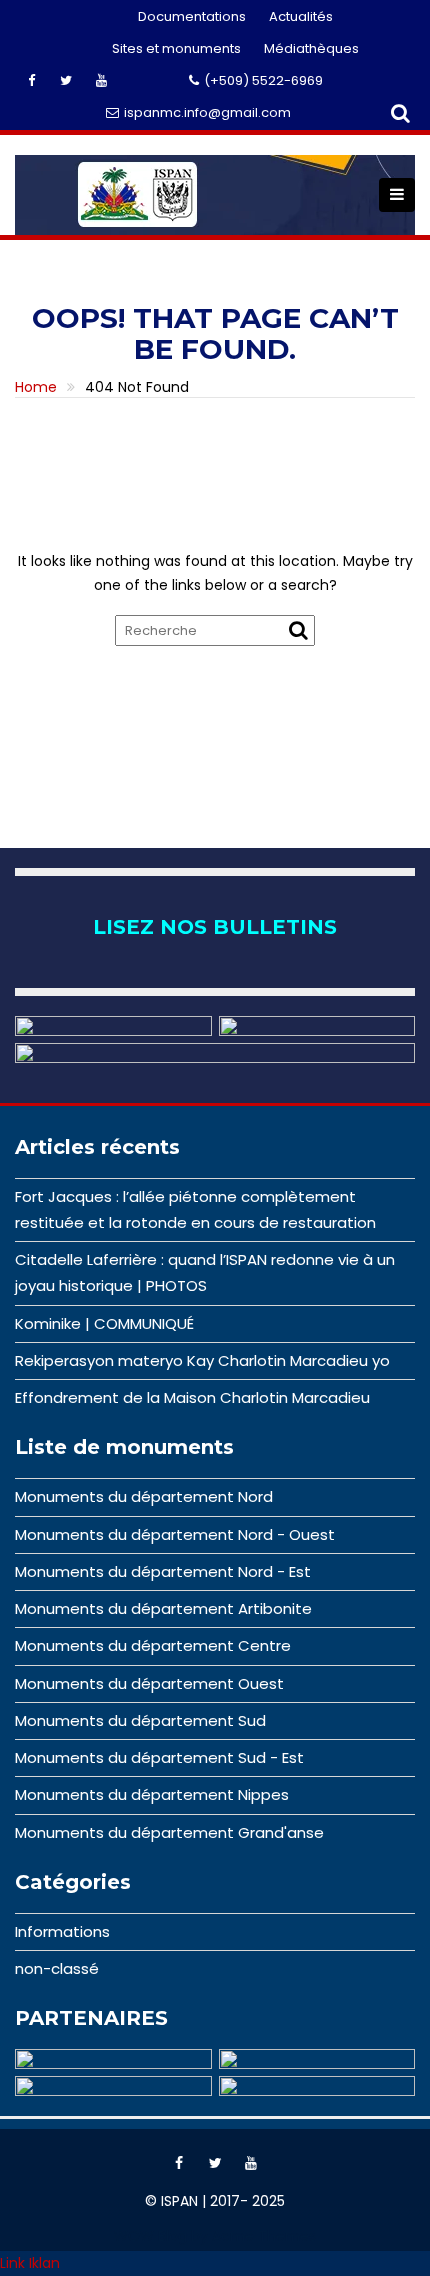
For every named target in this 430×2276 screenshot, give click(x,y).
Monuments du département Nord (144, 1496)
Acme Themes (264, 2236)
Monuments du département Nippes (152, 1794)
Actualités (301, 16)
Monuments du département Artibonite (163, 1608)
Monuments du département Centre (153, 1645)
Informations (62, 1931)
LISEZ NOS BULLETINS (215, 927)
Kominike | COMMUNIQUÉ (104, 1323)
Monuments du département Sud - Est (159, 1757)
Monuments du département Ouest (149, 1683)
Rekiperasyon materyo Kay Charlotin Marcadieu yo (202, 1360)
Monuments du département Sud (140, 1720)
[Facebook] (179, 2163)
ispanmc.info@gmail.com (207, 112)
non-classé (57, 1968)
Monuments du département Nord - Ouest (175, 1534)
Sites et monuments (176, 48)
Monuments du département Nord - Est (163, 1571)
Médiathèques (311, 48)
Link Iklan (30, 2263)
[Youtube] (251, 2163)
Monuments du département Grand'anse (169, 1832)
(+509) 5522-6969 (263, 80)
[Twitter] (215, 2163)
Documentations (192, 16)
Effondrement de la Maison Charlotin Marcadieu (192, 1397)
